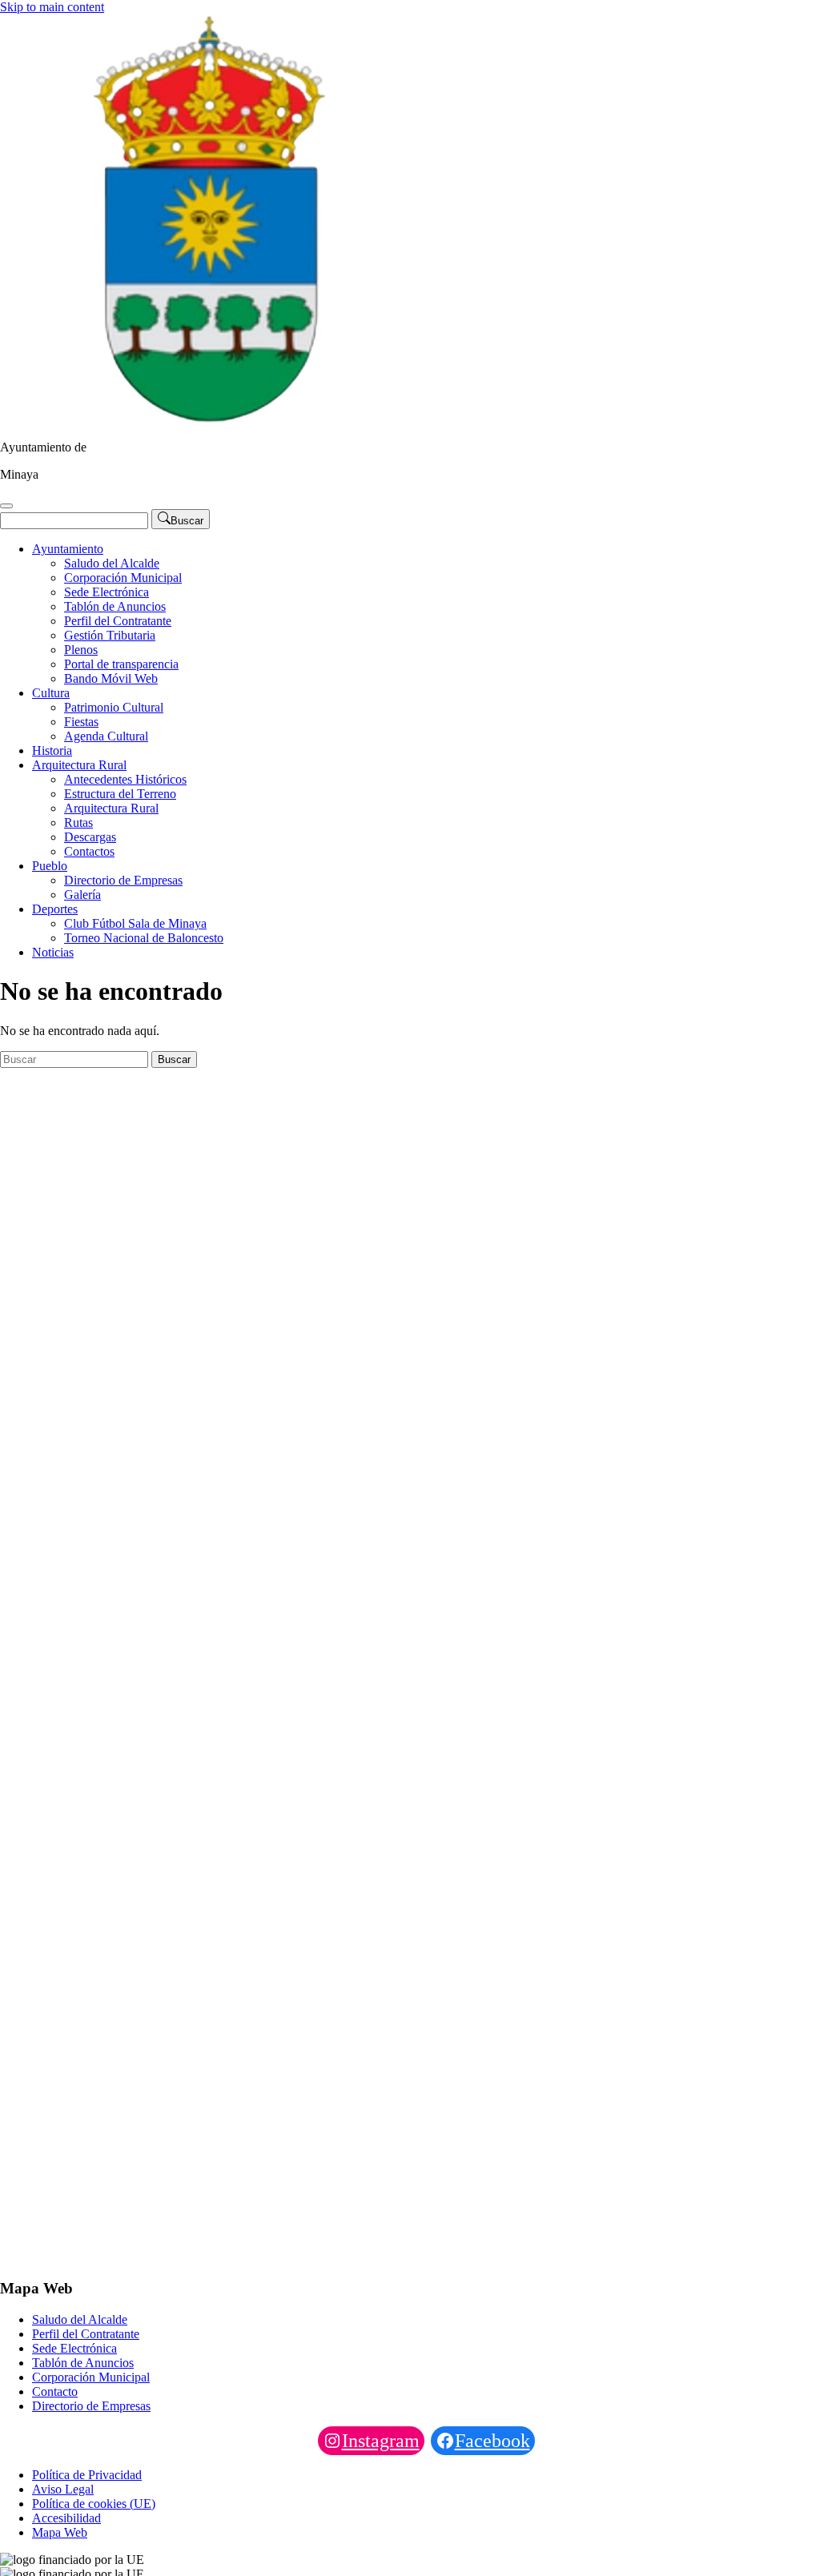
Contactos (89, 851)
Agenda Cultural (106, 736)
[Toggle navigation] (6, 506)
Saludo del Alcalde (112, 563)
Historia (52, 750)
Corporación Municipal (123, 578)
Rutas (78, 823)
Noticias (53, 952)
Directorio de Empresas (123, 880)
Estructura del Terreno (120, 794)
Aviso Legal (63, 2489)
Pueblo (50, 866)
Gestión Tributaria (110, 635)
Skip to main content (52, 7)
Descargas (90, 837)
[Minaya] (205, 420)
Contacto (55, 2391)
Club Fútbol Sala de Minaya (135, 923)
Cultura (51, 693)
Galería (82, 895)
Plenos (81, 650)
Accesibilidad (66, 2518)
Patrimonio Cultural (114, 707)
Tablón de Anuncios (115, 606)
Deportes (55, 909)
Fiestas (81, 722)
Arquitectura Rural (79, 765)
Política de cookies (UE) (94, 2504)
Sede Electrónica (107, 592)
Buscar (174, 1059)
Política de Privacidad (87, 2475)
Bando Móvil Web (111, 678)
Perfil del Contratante (118, 621)
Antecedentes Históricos (125, 779)
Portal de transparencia (121, 664)
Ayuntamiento (68, 549)
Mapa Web (60, 2532)
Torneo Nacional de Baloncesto (144, 938)
